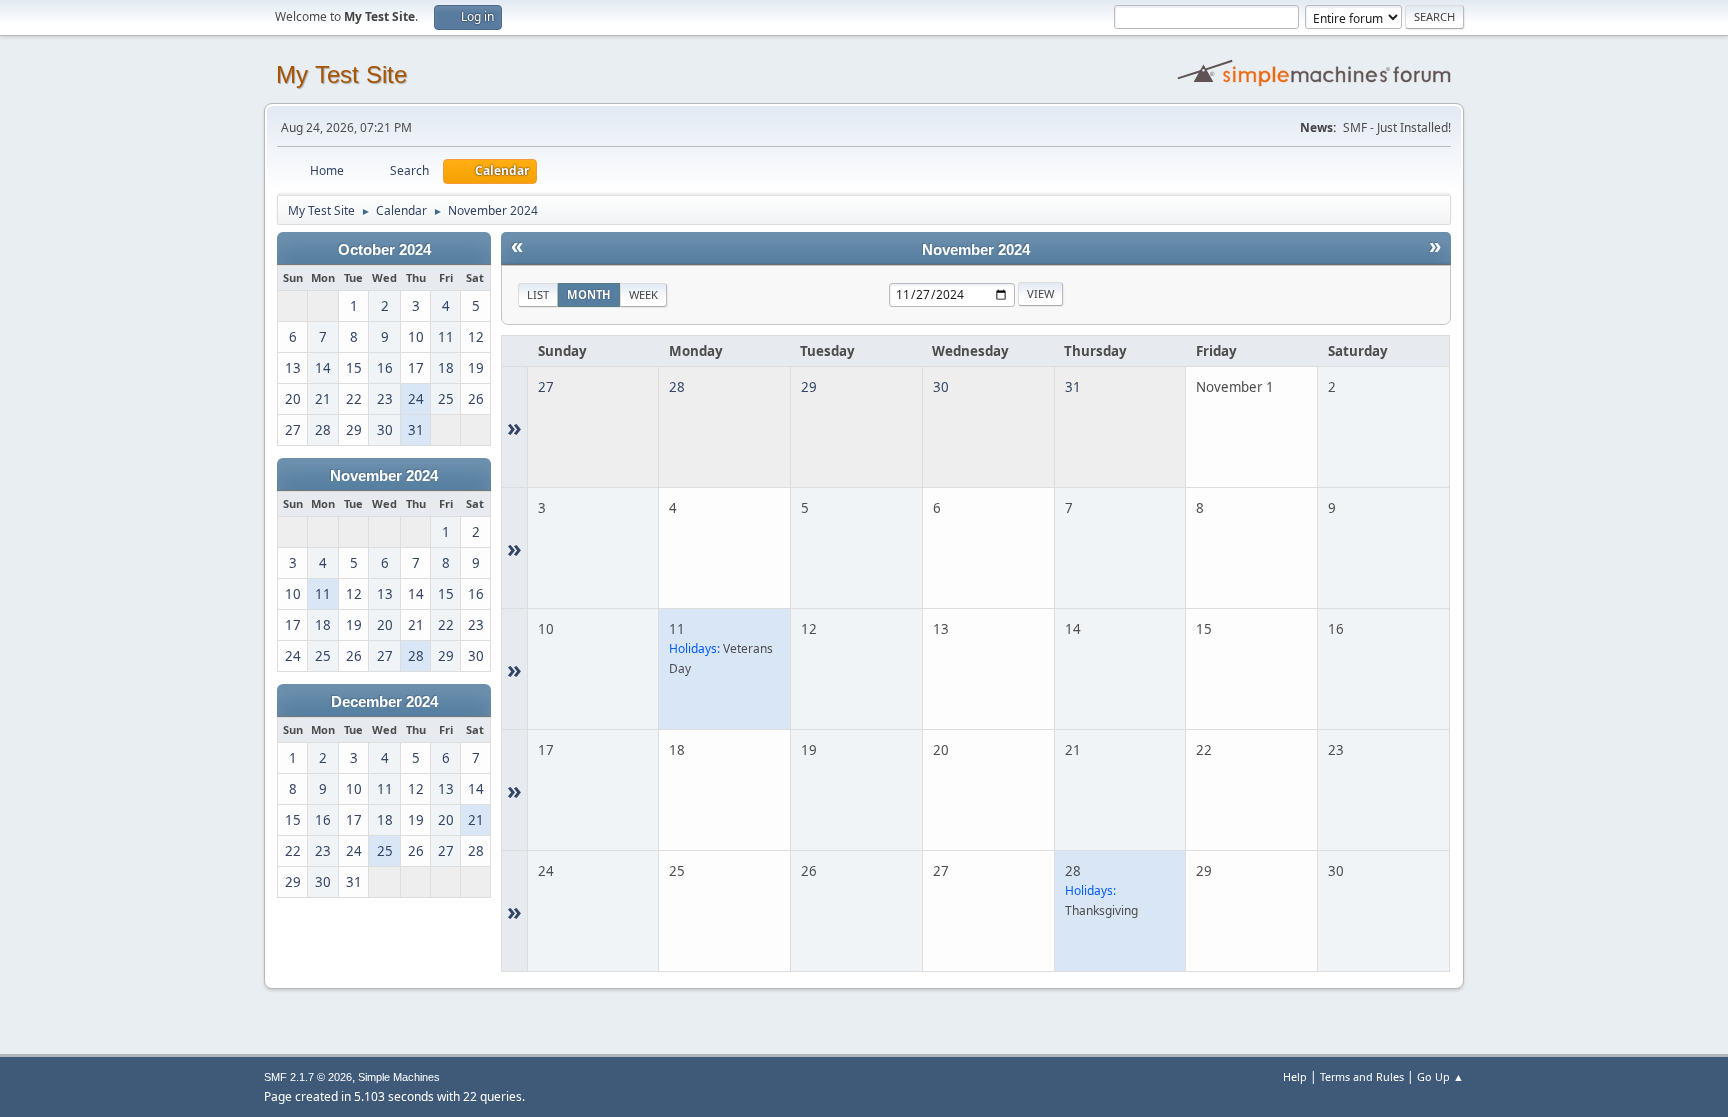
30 (941, 387)
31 (1073, 387)
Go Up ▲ (1440, 1076)
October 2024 (384, 250)
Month (589, 294)
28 (677, 387)
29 (809, 387)
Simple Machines (399, 1077)
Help (1295, 1076)
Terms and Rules (1362, 1076)
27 (546, 387)
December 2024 (384, 702)
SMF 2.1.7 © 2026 (308, 1077)
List (538, 294)
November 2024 (384, 476)
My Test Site (341, 74)
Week (643, 294)
